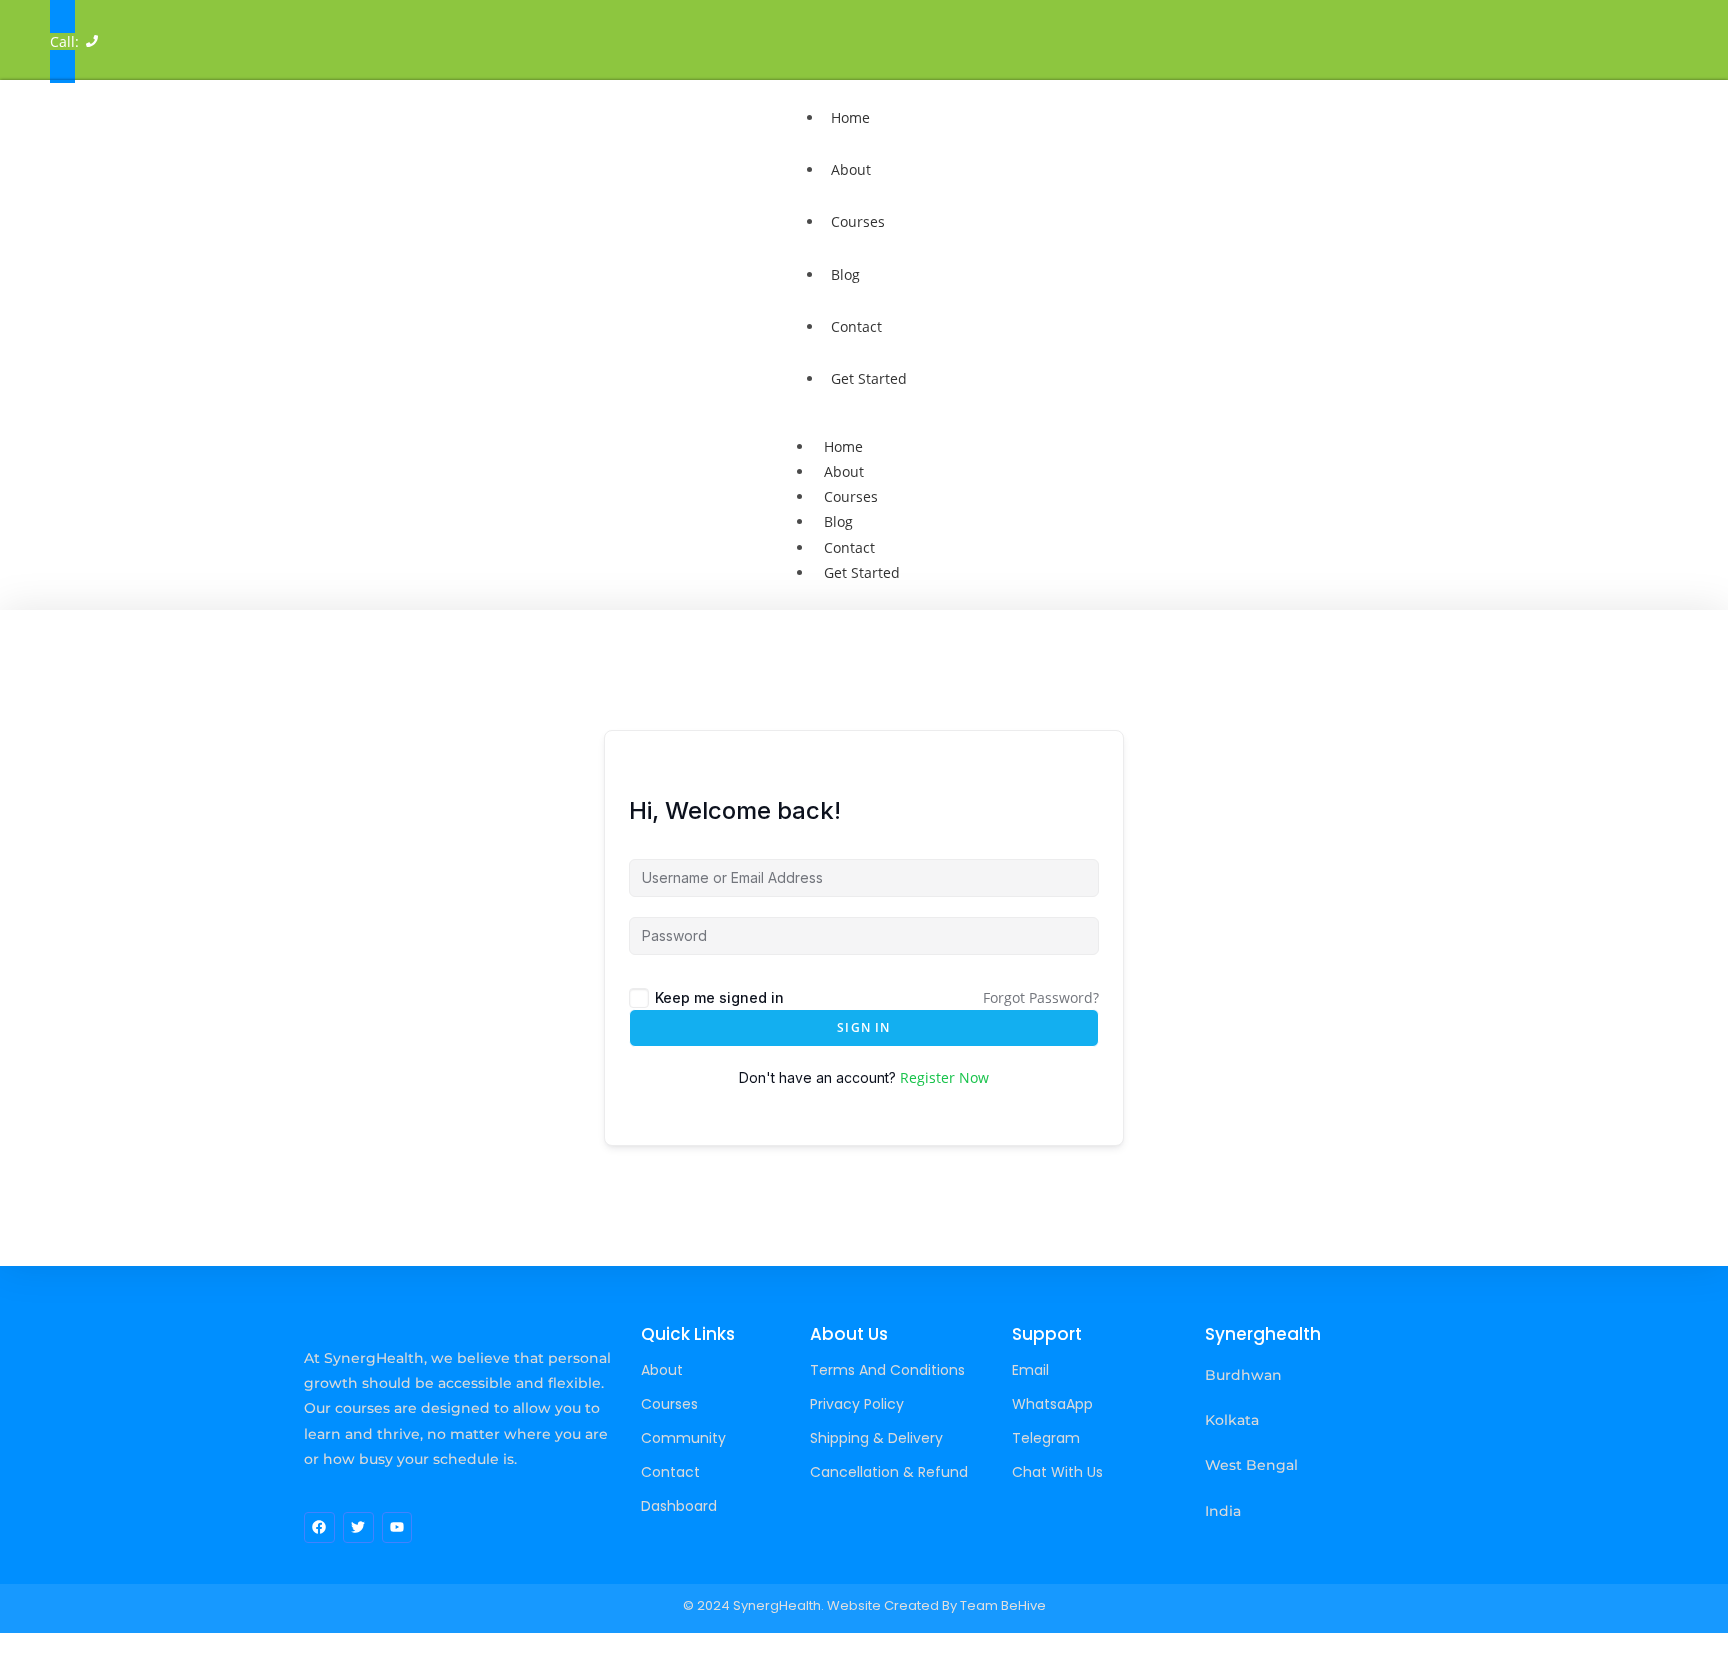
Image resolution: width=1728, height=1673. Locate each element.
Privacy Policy (857, 1404)
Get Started (869, 378)
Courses (858, 221)
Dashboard (679, 1506)
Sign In (863, 1027)
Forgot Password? (1041, 997)
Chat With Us (1057, 1472)
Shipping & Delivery (876, 1438)
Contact (856, 326)
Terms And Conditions (887, 1370)
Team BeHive (1003, 1605)
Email (1030, 1370)
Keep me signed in (719, 997)
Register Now (944, 1077)
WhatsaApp (1052, 1404)
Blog (845, 274)
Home (850, 117)
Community (683, 1438)
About (851, 169)
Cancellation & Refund (889, 1472)
